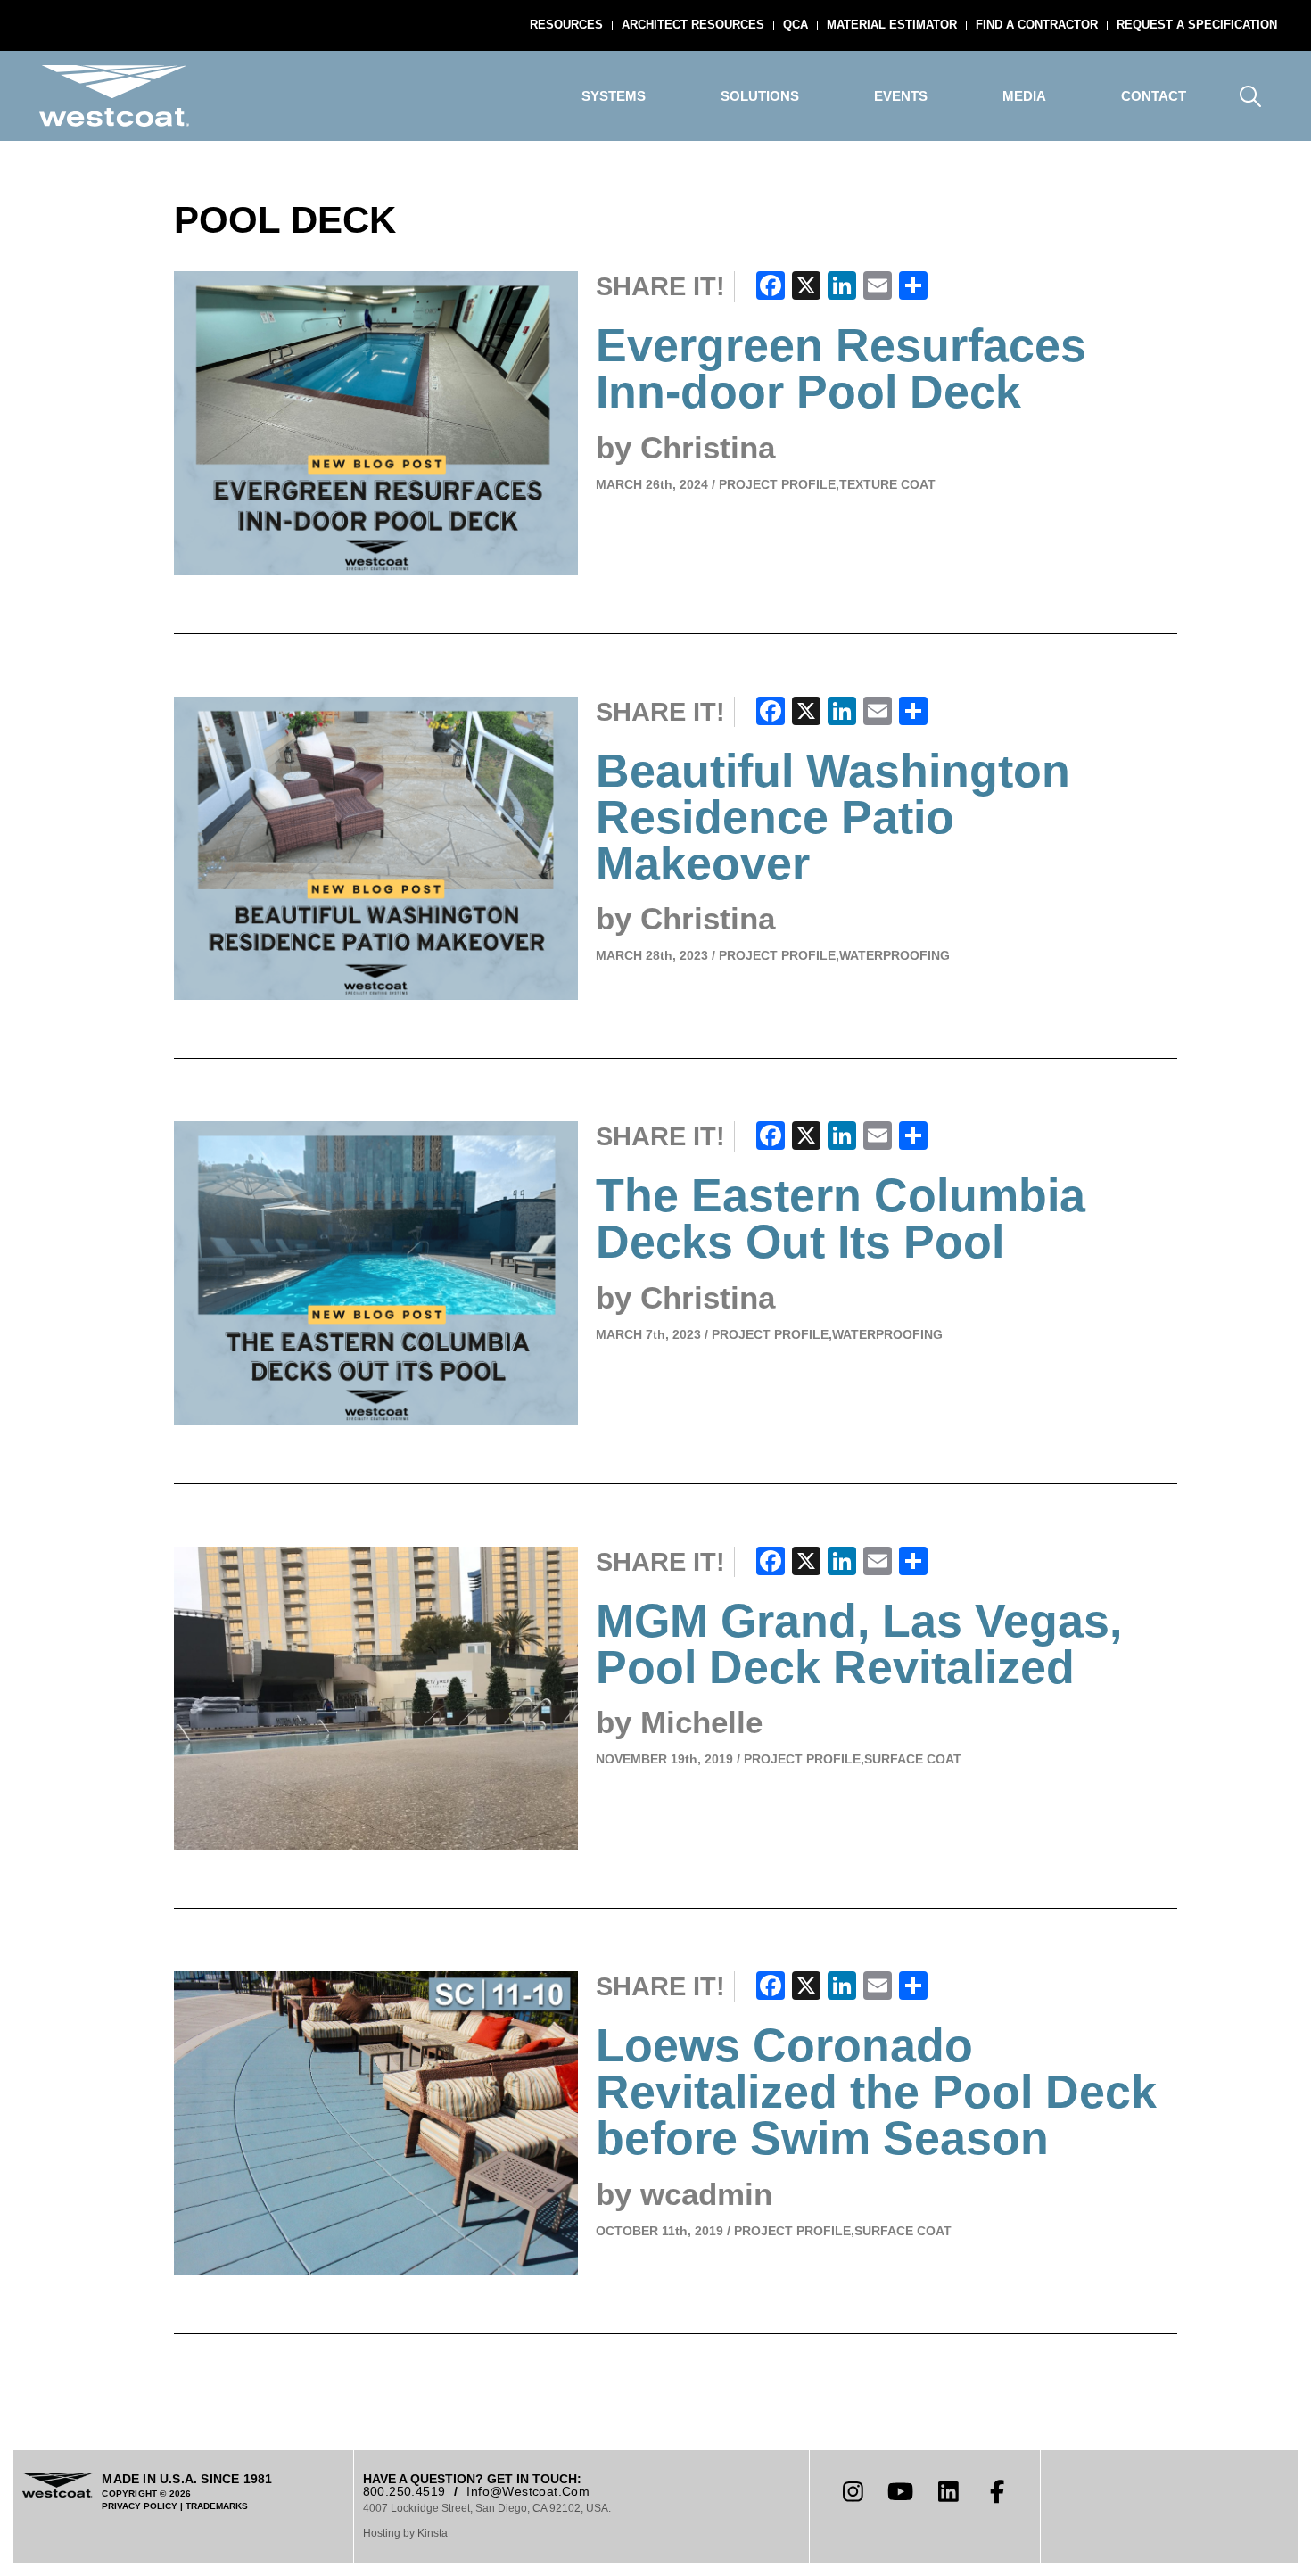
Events (901, 96)
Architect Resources (693, 25)
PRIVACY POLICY (140, 2506)
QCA (796, 25)
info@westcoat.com (528, 2491)
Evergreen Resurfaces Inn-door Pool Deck (841, 368)
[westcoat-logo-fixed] (114, 96)
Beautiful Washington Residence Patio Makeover (833, 817)
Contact (1154, 96)
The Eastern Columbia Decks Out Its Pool (841, 1218)
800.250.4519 (404, 2491)
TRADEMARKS (217, 2506)
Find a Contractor (1037, 25)
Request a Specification (1197, 25)
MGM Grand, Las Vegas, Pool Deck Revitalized (859, 1644)
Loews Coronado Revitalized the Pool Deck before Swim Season (876, 2092)
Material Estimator (892, 25)
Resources (566, 25)
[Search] (1250, 96)
